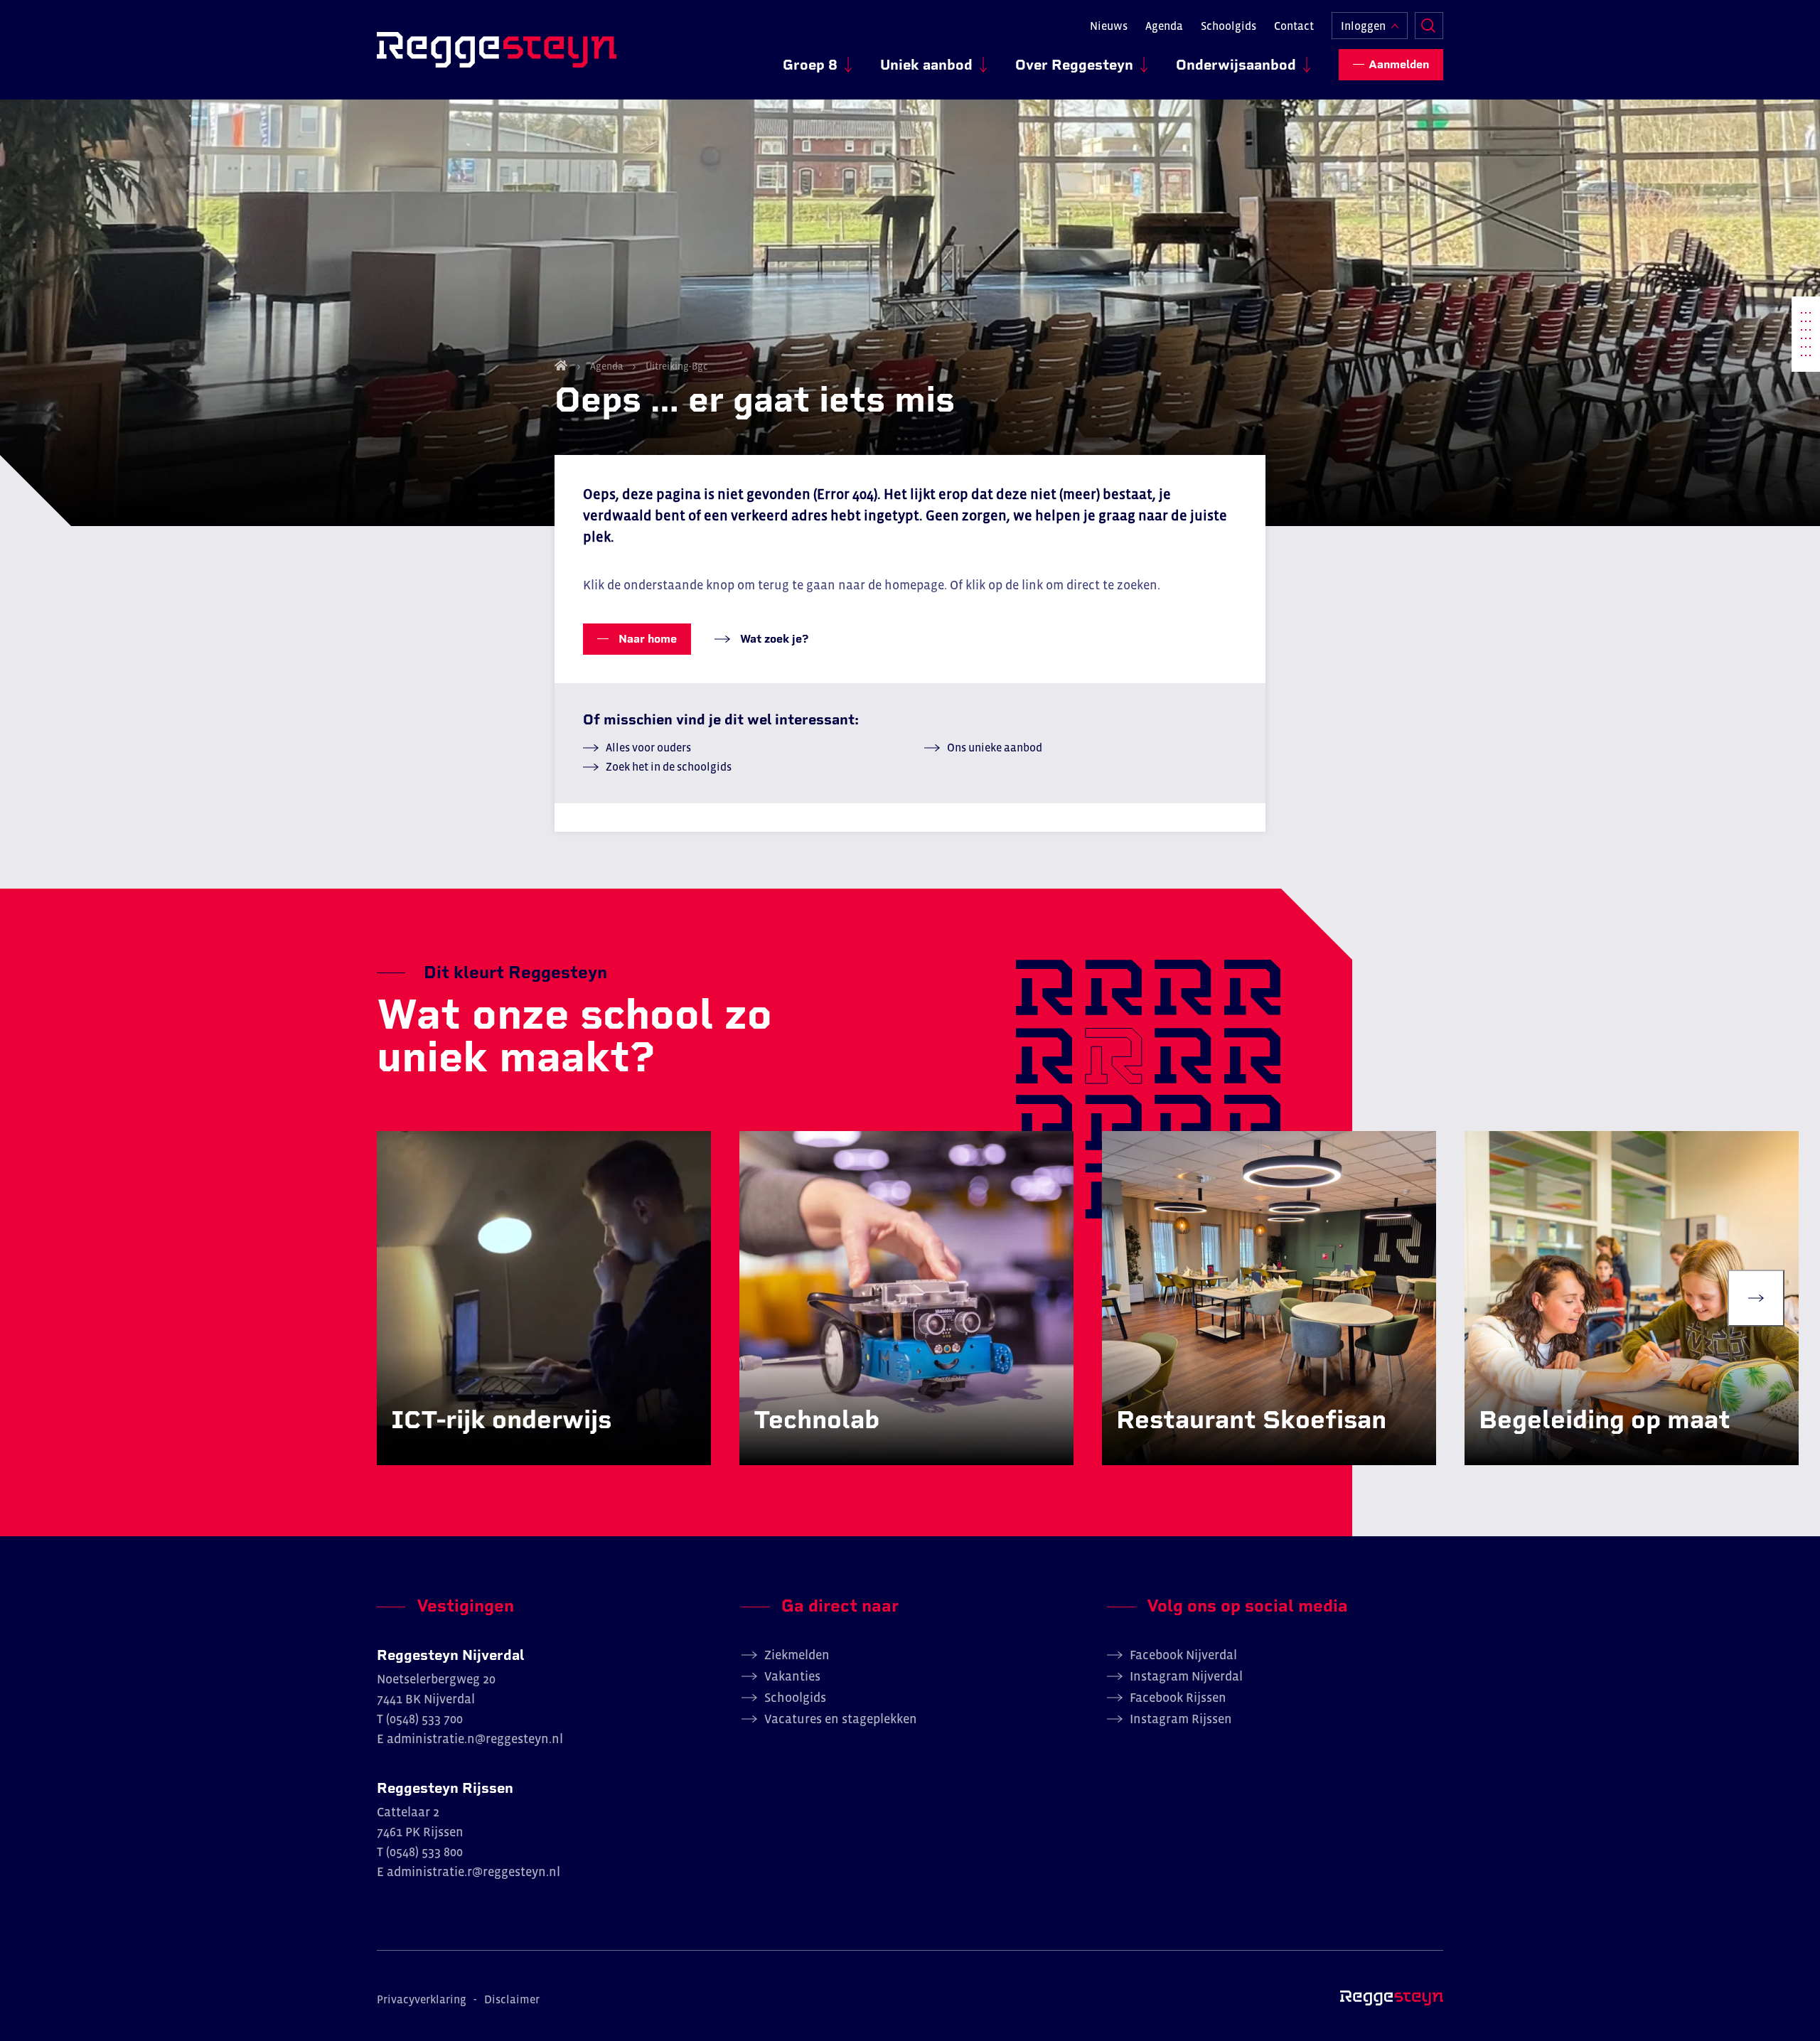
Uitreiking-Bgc (676, 366)
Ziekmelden (797, 1655)
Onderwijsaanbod (1236, 65)
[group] (544, 1298)
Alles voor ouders (648, 747)
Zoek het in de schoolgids (669, 766)
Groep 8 (810, 65)
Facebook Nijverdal (1183, 1655)
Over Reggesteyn (1074, 65)
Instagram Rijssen (1181, 1719)
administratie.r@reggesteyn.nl (473, 1872)
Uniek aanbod (926, 65)
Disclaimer (512, 1999)
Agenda (1164, 26)
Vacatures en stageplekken (841, 1719)
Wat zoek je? (773, 639)
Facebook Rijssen (1178, 1698)
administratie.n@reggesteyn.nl (475, 1739)
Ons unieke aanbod (995, 747)
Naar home (646, 639)
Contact (1294, 26)
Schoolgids (1228, 26)
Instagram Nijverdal (1186, 1676)
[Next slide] (1756, 1298)
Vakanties (792, 1676)
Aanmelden (1399, 64)
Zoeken (1429, 26)
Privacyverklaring (422, 1999)
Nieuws (1109, 26)
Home (561, 365)
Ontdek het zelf (453, 1450)
